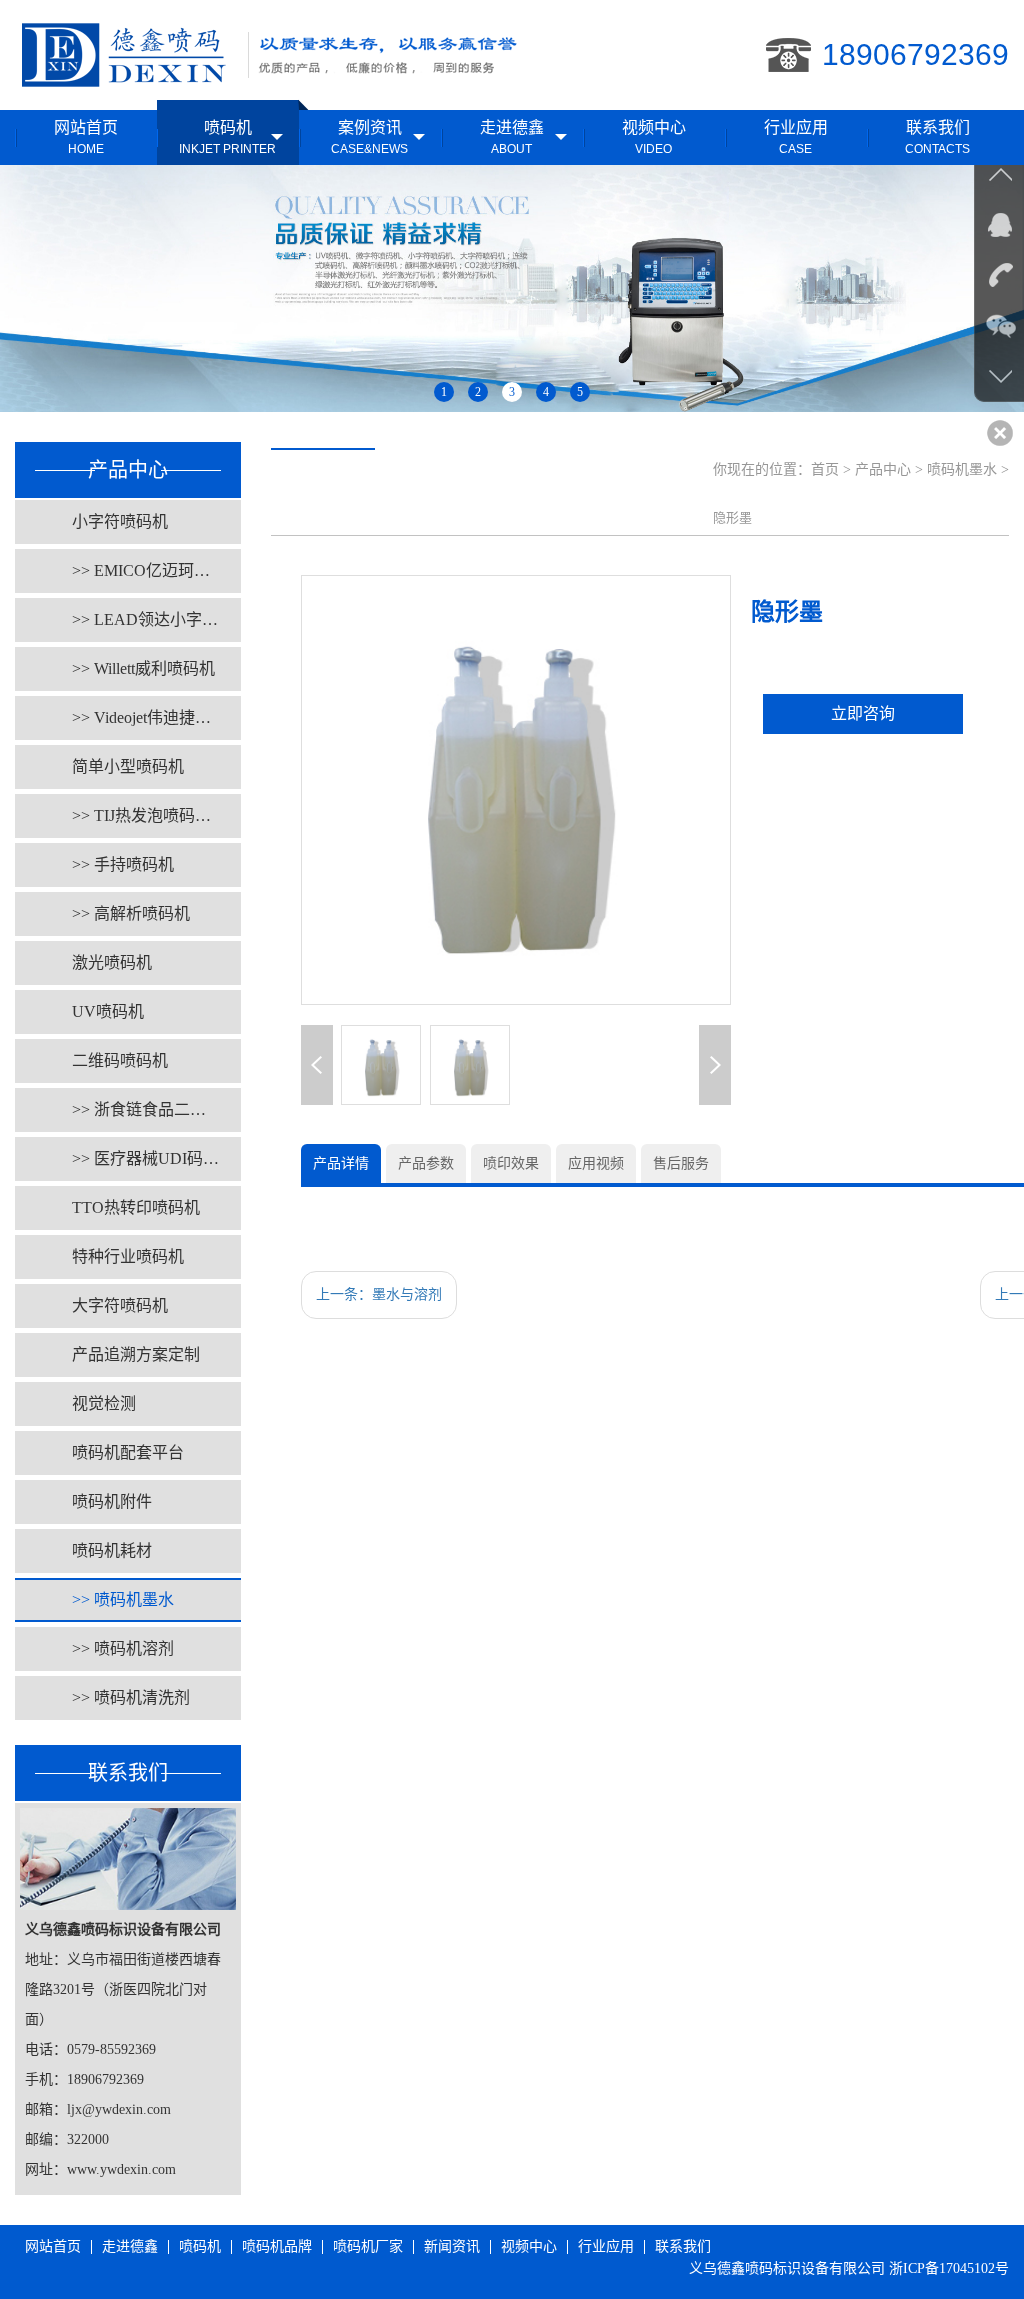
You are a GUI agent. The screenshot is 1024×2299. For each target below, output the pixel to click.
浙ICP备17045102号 (949, 2268)
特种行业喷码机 (128, 1256)
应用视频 (596, 1163)
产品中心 (883, 469)
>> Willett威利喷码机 (143, 668)
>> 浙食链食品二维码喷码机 (156, 1109)
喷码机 (200, 2247)
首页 (825, 469)
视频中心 (529, 2247)
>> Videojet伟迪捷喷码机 (156, 717)
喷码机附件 (112, 1501)
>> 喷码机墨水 (123, 1599)
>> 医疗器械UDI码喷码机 (156, 1158)
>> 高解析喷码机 (131, 913)
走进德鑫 (130, 2247)
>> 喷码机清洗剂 (131, 1697)
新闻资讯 (452, 2247)
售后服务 (681, 1163)
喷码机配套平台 (128, 1452)
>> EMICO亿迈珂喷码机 (156, 570)
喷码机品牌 (277, 2247)
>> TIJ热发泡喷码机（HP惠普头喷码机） (156, 815)
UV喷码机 (108, 1011)
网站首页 (53, 2247)
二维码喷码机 (120, 1060)
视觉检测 (104, 1403)
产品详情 (341, 1163)
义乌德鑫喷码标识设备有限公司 (787, 2268)
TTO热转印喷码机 (136, 1207)
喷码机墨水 (962, 469)
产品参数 (426, 1163)
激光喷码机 (112, 962)
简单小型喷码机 (128, 766)
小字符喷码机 (120, 521)
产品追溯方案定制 (136, 1354)
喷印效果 (511, 1163)
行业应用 (606, 2247)
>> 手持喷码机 (123, 864)
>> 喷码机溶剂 (123, 1648)
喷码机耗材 (112, 1550)
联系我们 (683, 2247)
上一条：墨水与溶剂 (379, 1294)
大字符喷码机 (120, 1305)
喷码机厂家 (368, 2247)
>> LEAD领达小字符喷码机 (156, 619)
